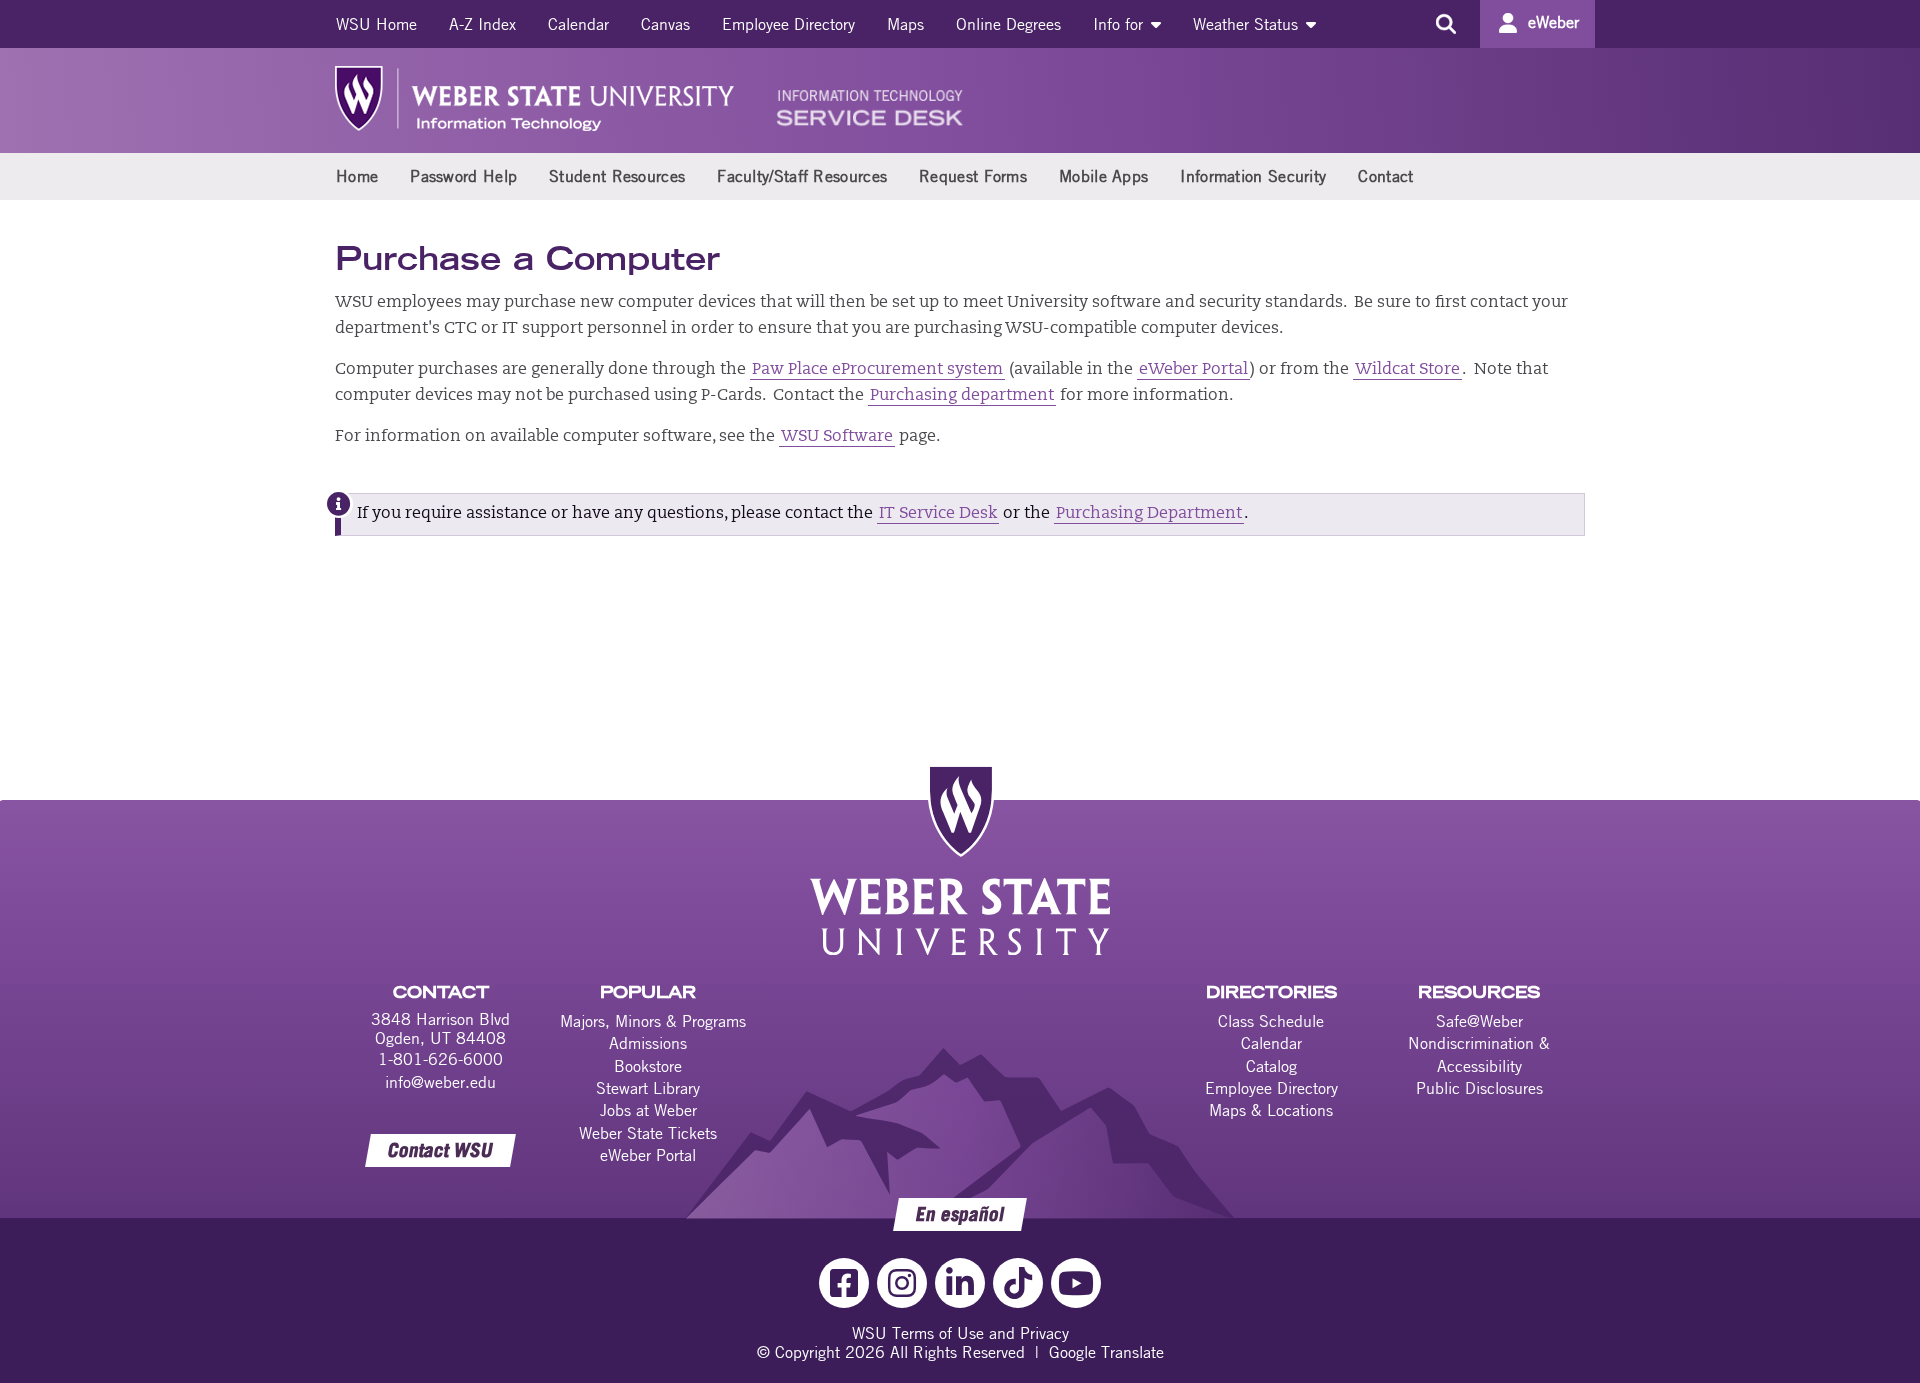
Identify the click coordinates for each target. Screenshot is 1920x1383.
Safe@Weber (1479, 1021)
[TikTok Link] (1018, 1283)
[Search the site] (1445, 24)
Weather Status (1248, 24)
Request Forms (973, 176)
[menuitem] (376, 24)
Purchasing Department (1149, 514)
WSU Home (376, 24)
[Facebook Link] (844, 1283)
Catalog (1271, 1066)
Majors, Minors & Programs (653, 1021)
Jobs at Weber (648, 1110)
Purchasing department (962, 396)
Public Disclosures (1479, 1088)
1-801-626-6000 (440, 1059)
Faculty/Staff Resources (802, 176)
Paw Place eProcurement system (877, 370)
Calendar (578, 24)
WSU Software (837, 437)
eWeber (1553, 22)
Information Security (1253, 176)
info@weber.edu (440, 1082)
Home (357, 176)
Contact (1385, 176)
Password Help (463, 176)
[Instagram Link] (902, 1283)
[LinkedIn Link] (960, 1283)
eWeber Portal (1193, 370)
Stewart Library (648, 1088)
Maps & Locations (1271, 1110)
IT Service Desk (938, 514)
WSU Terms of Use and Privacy (960, 1333)
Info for (1120, 24)
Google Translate (1106, 1352)
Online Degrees (1008, 24)
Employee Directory (788, 24)
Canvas (665, 24)
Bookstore (648, 1066)
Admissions (648, 1043)
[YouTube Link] (1076, 1283)
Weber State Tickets (648, 1133)
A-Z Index (482, 24)
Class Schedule (1271, 1021)
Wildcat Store (1407, 370)
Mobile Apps (1103, 176)
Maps (905, 24)
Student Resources (617, 176)
